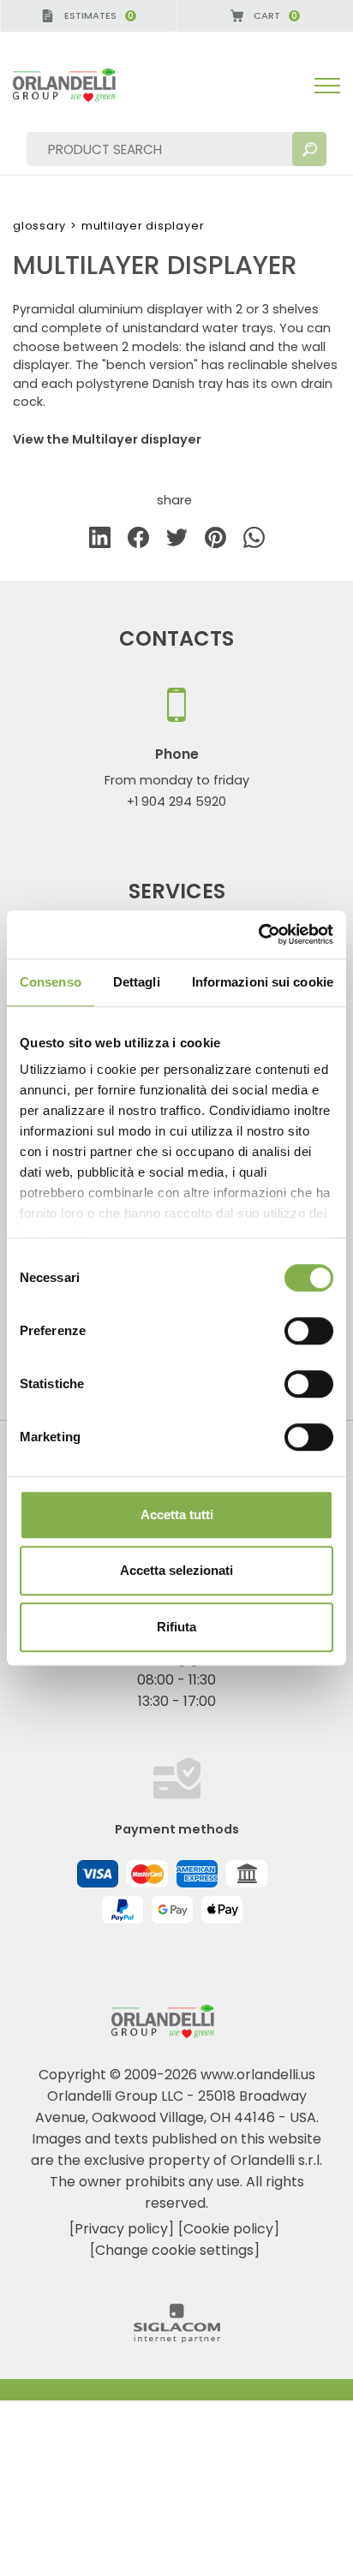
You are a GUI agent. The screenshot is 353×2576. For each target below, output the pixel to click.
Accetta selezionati (176, 1570)
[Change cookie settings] (175, 2250)
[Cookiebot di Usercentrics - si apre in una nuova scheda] (258, 934)
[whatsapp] (254, 541)
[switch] (309, 1331)
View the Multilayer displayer (107, 439)
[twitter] (177, 541)
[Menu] (327, 86)
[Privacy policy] (122, 2229)
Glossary (39, 226)
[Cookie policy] (229, 2229)
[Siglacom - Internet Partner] (177, 2338)
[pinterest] (215, 541)
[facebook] (138, 541)
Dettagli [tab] (137, 982)
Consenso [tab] (51, 982)
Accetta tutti (177, 1515)
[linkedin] (100, 541)
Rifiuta (176, 1627)
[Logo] (78, 85)
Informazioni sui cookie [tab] (263, 982)
